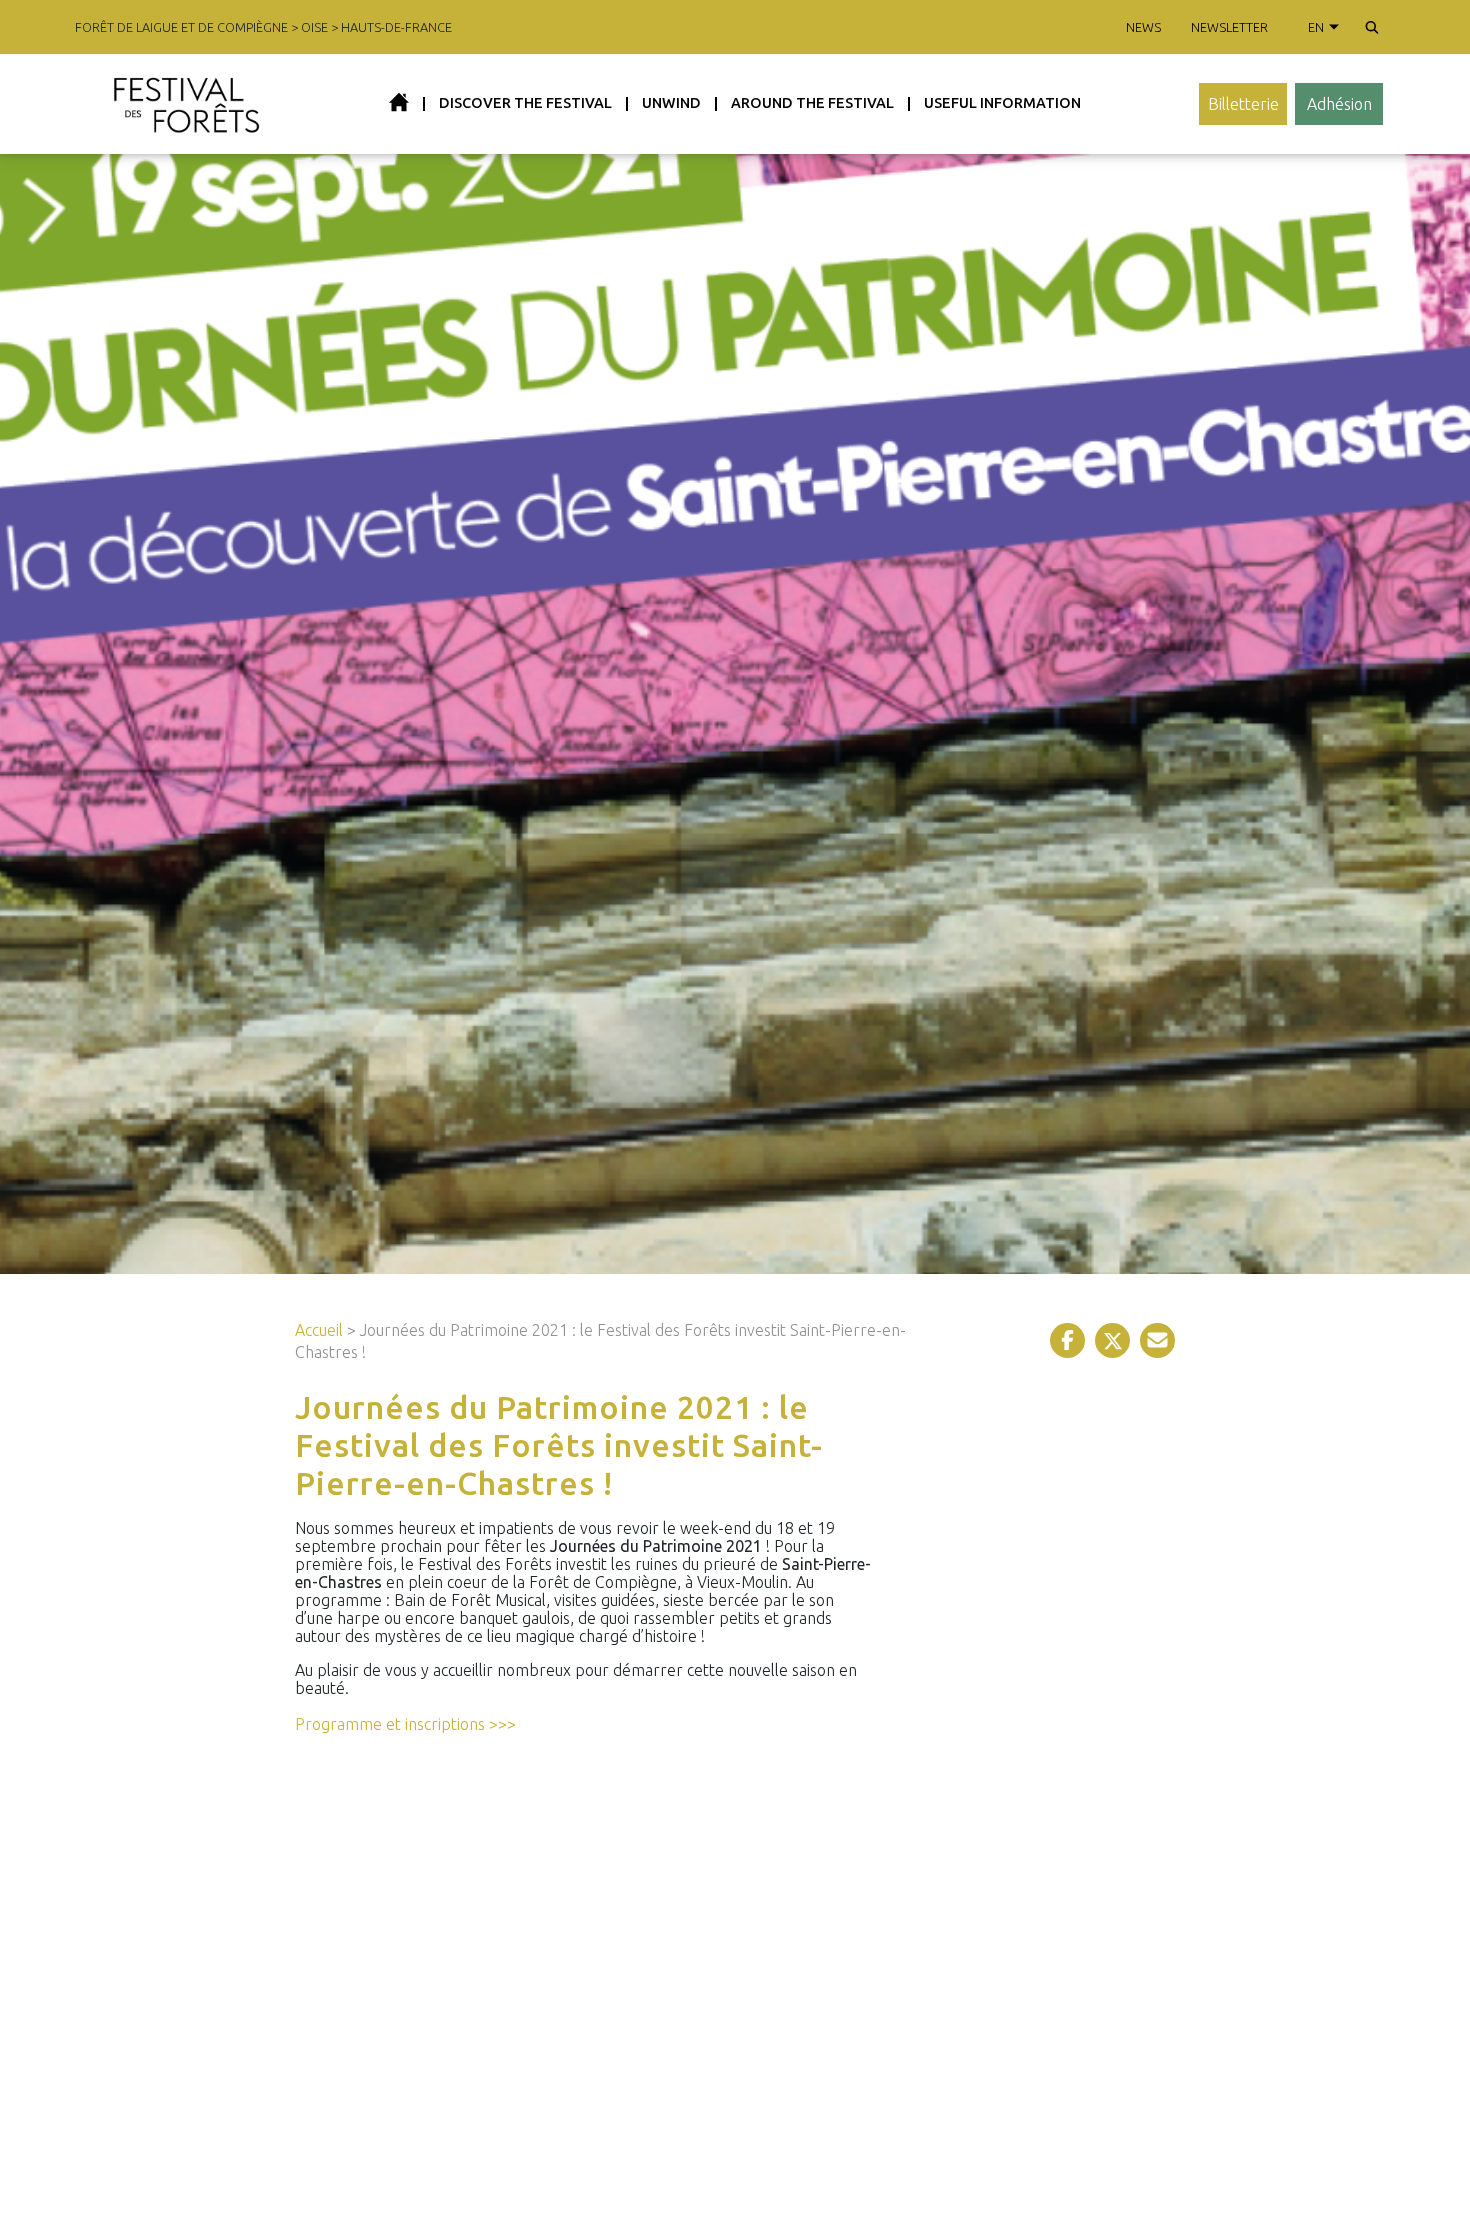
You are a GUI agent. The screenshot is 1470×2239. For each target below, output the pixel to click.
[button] (1372, 27)
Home (399, 102)
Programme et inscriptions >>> (405, 1724)
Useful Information (1002, 103)
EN (1316, 27)
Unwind (671, 103)
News (1143, 27)
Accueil (319, 1330)
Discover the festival (525, 103)
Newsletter (1229, 27)
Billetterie (1243, 104)
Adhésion (1339, 104)
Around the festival (812, 103)
